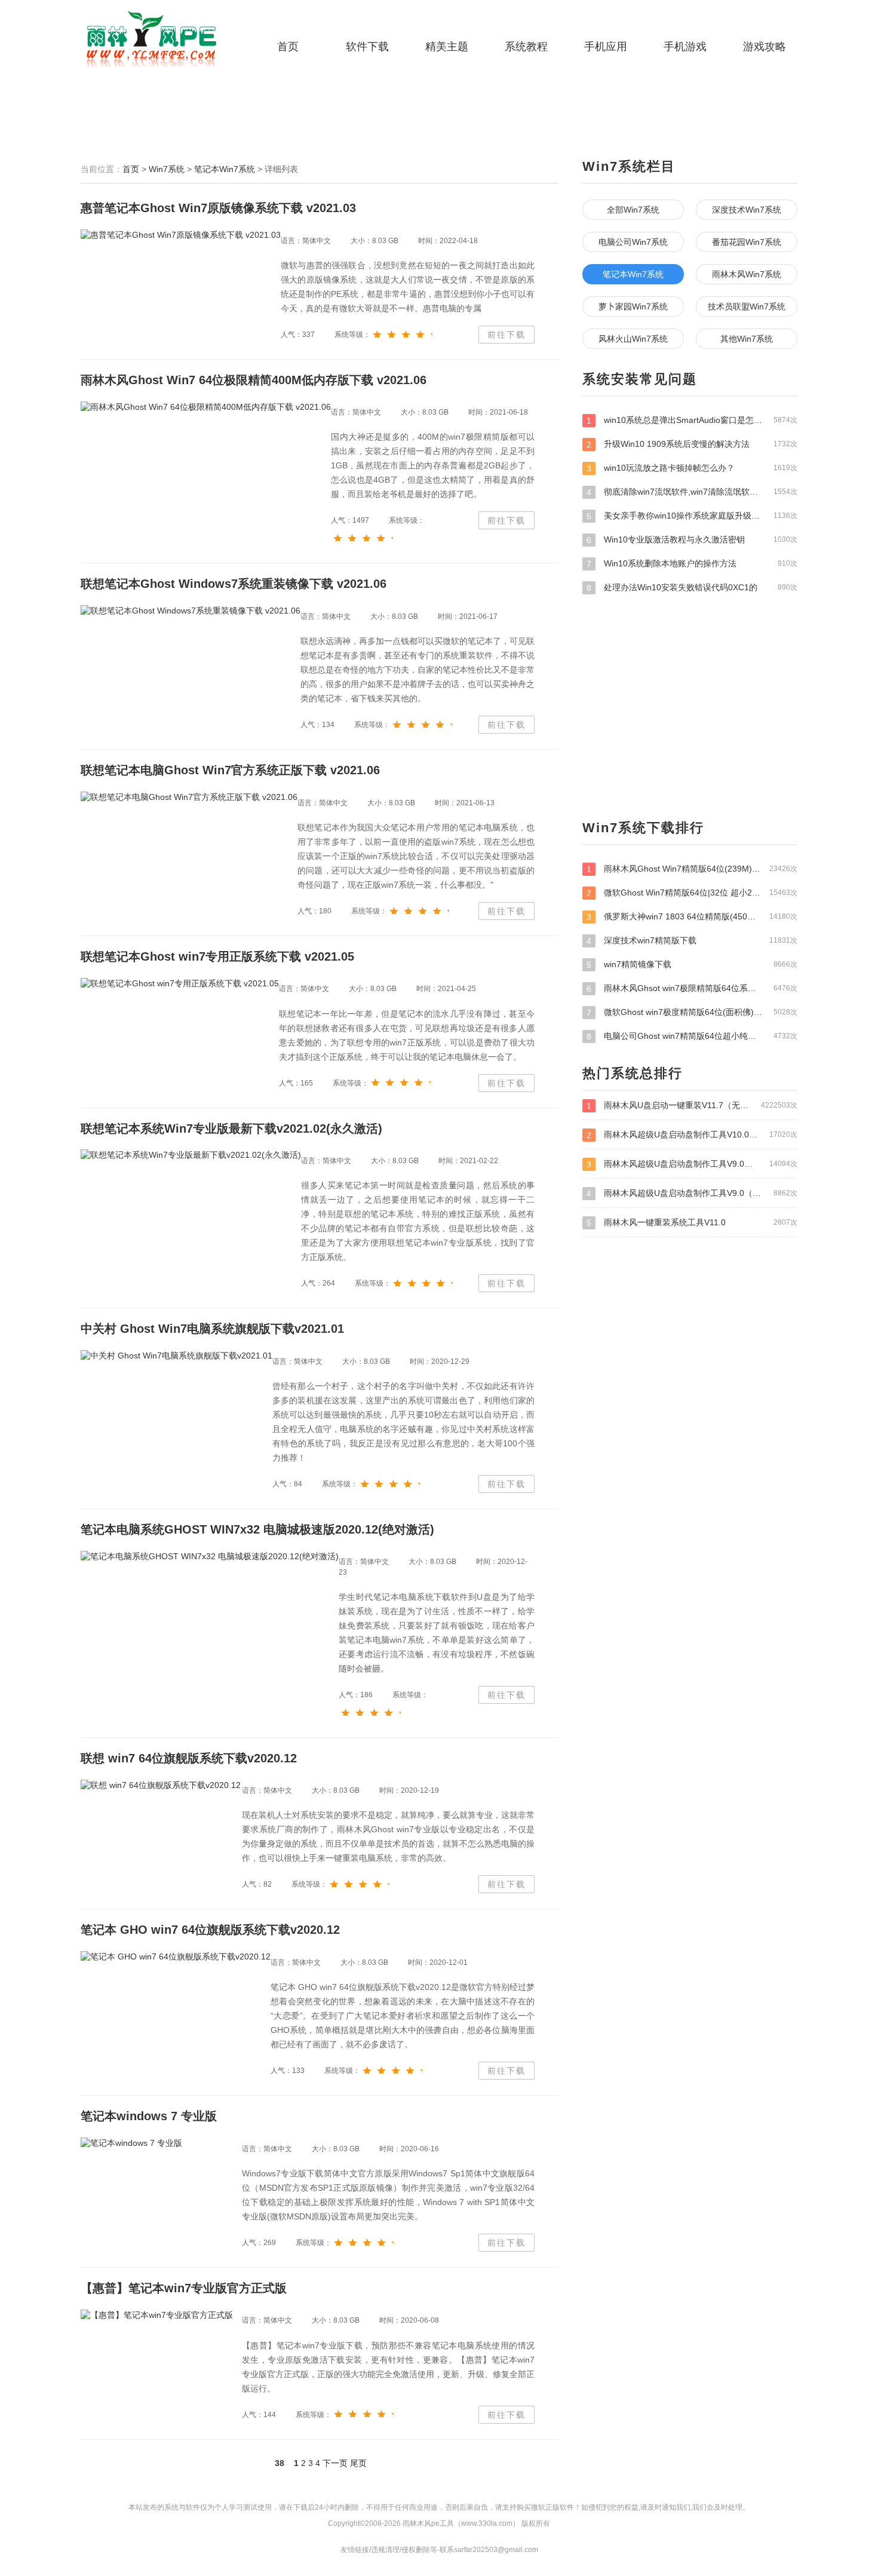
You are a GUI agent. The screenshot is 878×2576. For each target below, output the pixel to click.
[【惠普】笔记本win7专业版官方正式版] (157, 2315)
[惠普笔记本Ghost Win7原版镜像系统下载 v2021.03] (181, 235)
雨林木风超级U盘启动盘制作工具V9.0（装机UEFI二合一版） (692, 1193)
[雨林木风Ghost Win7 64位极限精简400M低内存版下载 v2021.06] (206, 407)
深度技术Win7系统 (747, 210)
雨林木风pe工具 (155, 39)
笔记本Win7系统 (225, 169)
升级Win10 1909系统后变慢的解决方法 (692, 444)
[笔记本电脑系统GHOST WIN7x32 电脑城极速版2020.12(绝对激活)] (210, 1556)
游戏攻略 (765, 47)
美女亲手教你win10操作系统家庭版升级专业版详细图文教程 (692, 516)
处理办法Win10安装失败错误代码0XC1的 (692, 588)
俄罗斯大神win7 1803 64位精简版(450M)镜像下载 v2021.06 (692, 917)
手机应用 (606, 47)
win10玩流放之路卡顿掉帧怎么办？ (692, 468)
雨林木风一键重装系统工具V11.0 (692, 1223)
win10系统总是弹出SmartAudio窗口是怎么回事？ (692, 420)
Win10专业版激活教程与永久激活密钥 (692, 540)
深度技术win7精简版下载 (692, 941)
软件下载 (367, 47)
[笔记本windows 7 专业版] (131, 2143)
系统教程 (526, 47)
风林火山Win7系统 (633, 339)
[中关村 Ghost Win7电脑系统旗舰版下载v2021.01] (176, 1356)
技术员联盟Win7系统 (747, 306)
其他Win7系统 (747, 339)
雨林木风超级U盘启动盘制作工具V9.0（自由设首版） (692, 1164)
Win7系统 (167, 169)
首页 (288, 47)
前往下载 (506, 335)
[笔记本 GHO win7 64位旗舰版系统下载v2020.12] (176, 1957)
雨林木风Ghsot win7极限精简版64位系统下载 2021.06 (692, 988)
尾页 (358, 2463)
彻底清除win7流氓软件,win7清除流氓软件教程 (692, 492)
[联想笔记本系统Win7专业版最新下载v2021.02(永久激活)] (191, 1155)
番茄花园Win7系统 (747, 242)
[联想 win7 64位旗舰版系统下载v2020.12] (161, 1785)
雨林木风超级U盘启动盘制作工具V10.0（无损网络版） (692, 1135)
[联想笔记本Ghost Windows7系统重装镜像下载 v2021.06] (191, 611)
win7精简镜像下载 (692, 965)
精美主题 (447, 47)
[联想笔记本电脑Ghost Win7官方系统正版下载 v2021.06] (189, 798)
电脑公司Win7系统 (633, 242)
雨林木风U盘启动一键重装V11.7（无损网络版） (692, 1105)
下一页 (335, 2463)
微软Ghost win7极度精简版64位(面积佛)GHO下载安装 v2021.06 (692, 1012)
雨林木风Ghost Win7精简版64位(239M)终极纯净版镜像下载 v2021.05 (692, 869)
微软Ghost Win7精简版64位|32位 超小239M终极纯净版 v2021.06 (692, 893)
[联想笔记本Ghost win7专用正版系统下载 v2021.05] (180, 983)
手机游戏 (685, 47)
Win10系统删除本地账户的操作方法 (692, 564)
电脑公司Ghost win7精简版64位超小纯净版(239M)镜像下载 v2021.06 (692, 1036)
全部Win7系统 (633, 210)
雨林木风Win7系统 (747, 274)
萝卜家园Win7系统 (633, 306)
